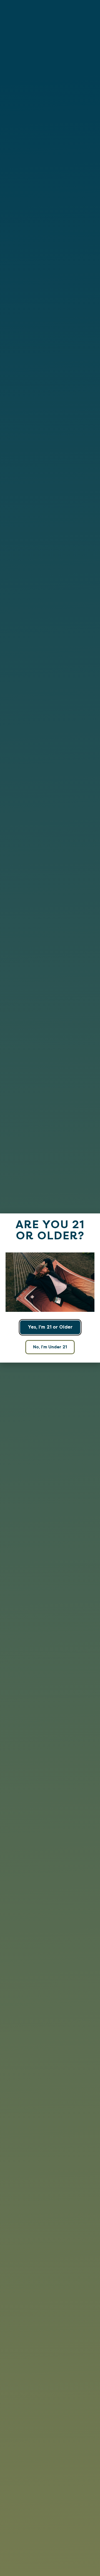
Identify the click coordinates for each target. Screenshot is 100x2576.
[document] (50, 1288)
